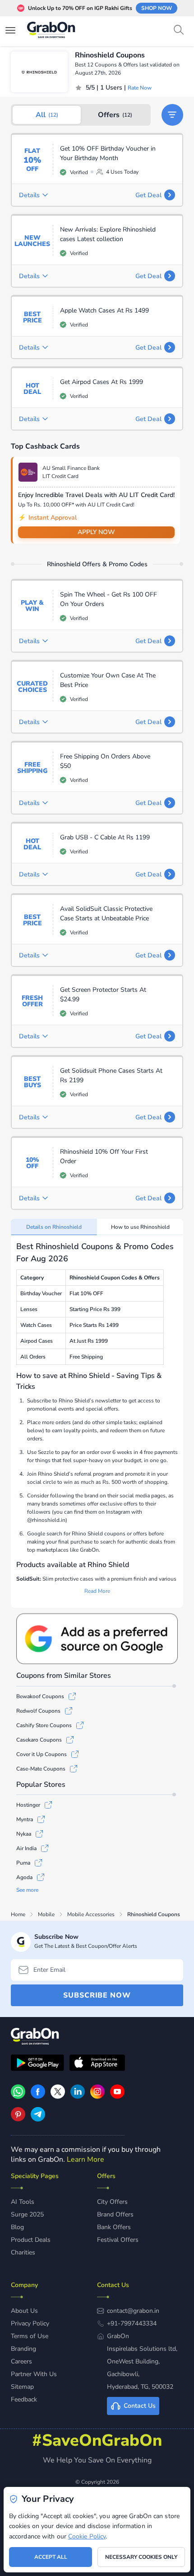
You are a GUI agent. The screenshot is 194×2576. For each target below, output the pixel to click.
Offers (115, 115)
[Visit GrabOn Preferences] (97, 1639)
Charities (23, 2252)
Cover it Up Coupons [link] (42, 1754)
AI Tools (23, 2202)
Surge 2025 (27, 2214)
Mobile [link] (46, 1914)
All (47, 115)
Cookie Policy (87, 2536)
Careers (21, 2361)
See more (27, 1890)
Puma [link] (23, 1863)
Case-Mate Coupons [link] (41, 1769)
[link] (38, 2097)
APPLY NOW (96, 532)
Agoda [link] (24, 1877)
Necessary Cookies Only (141, 2557)
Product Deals (31, 2240)
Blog (17, 2227)
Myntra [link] (25, 1819)
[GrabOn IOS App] (97, 2064)
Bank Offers (114, 2227)
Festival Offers (118, 2240)
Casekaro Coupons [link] (39, 1740)
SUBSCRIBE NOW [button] (97, 1995)
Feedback (24, 2399)
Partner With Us (34, 2374)
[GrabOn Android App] (37, 2064)
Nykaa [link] (24, 1834)
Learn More (85, 2159)
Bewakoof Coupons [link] (40, 1696)
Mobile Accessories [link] (91, 1914)
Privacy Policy (30, 2323)
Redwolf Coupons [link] (38, 1711)
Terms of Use (30, 2336)
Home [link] (18, 1914)
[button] (172, 115)
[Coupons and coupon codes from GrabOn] (51, 31)
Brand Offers (115, 2214)
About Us (24, 2311)
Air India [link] (26, 1848)
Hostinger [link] (28, 1805)
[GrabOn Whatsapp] (18, 2097)
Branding (23, 2349)
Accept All (51, 2557)
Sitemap (22, 2387)
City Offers (112, 2202)
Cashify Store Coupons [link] (44, 1725)
